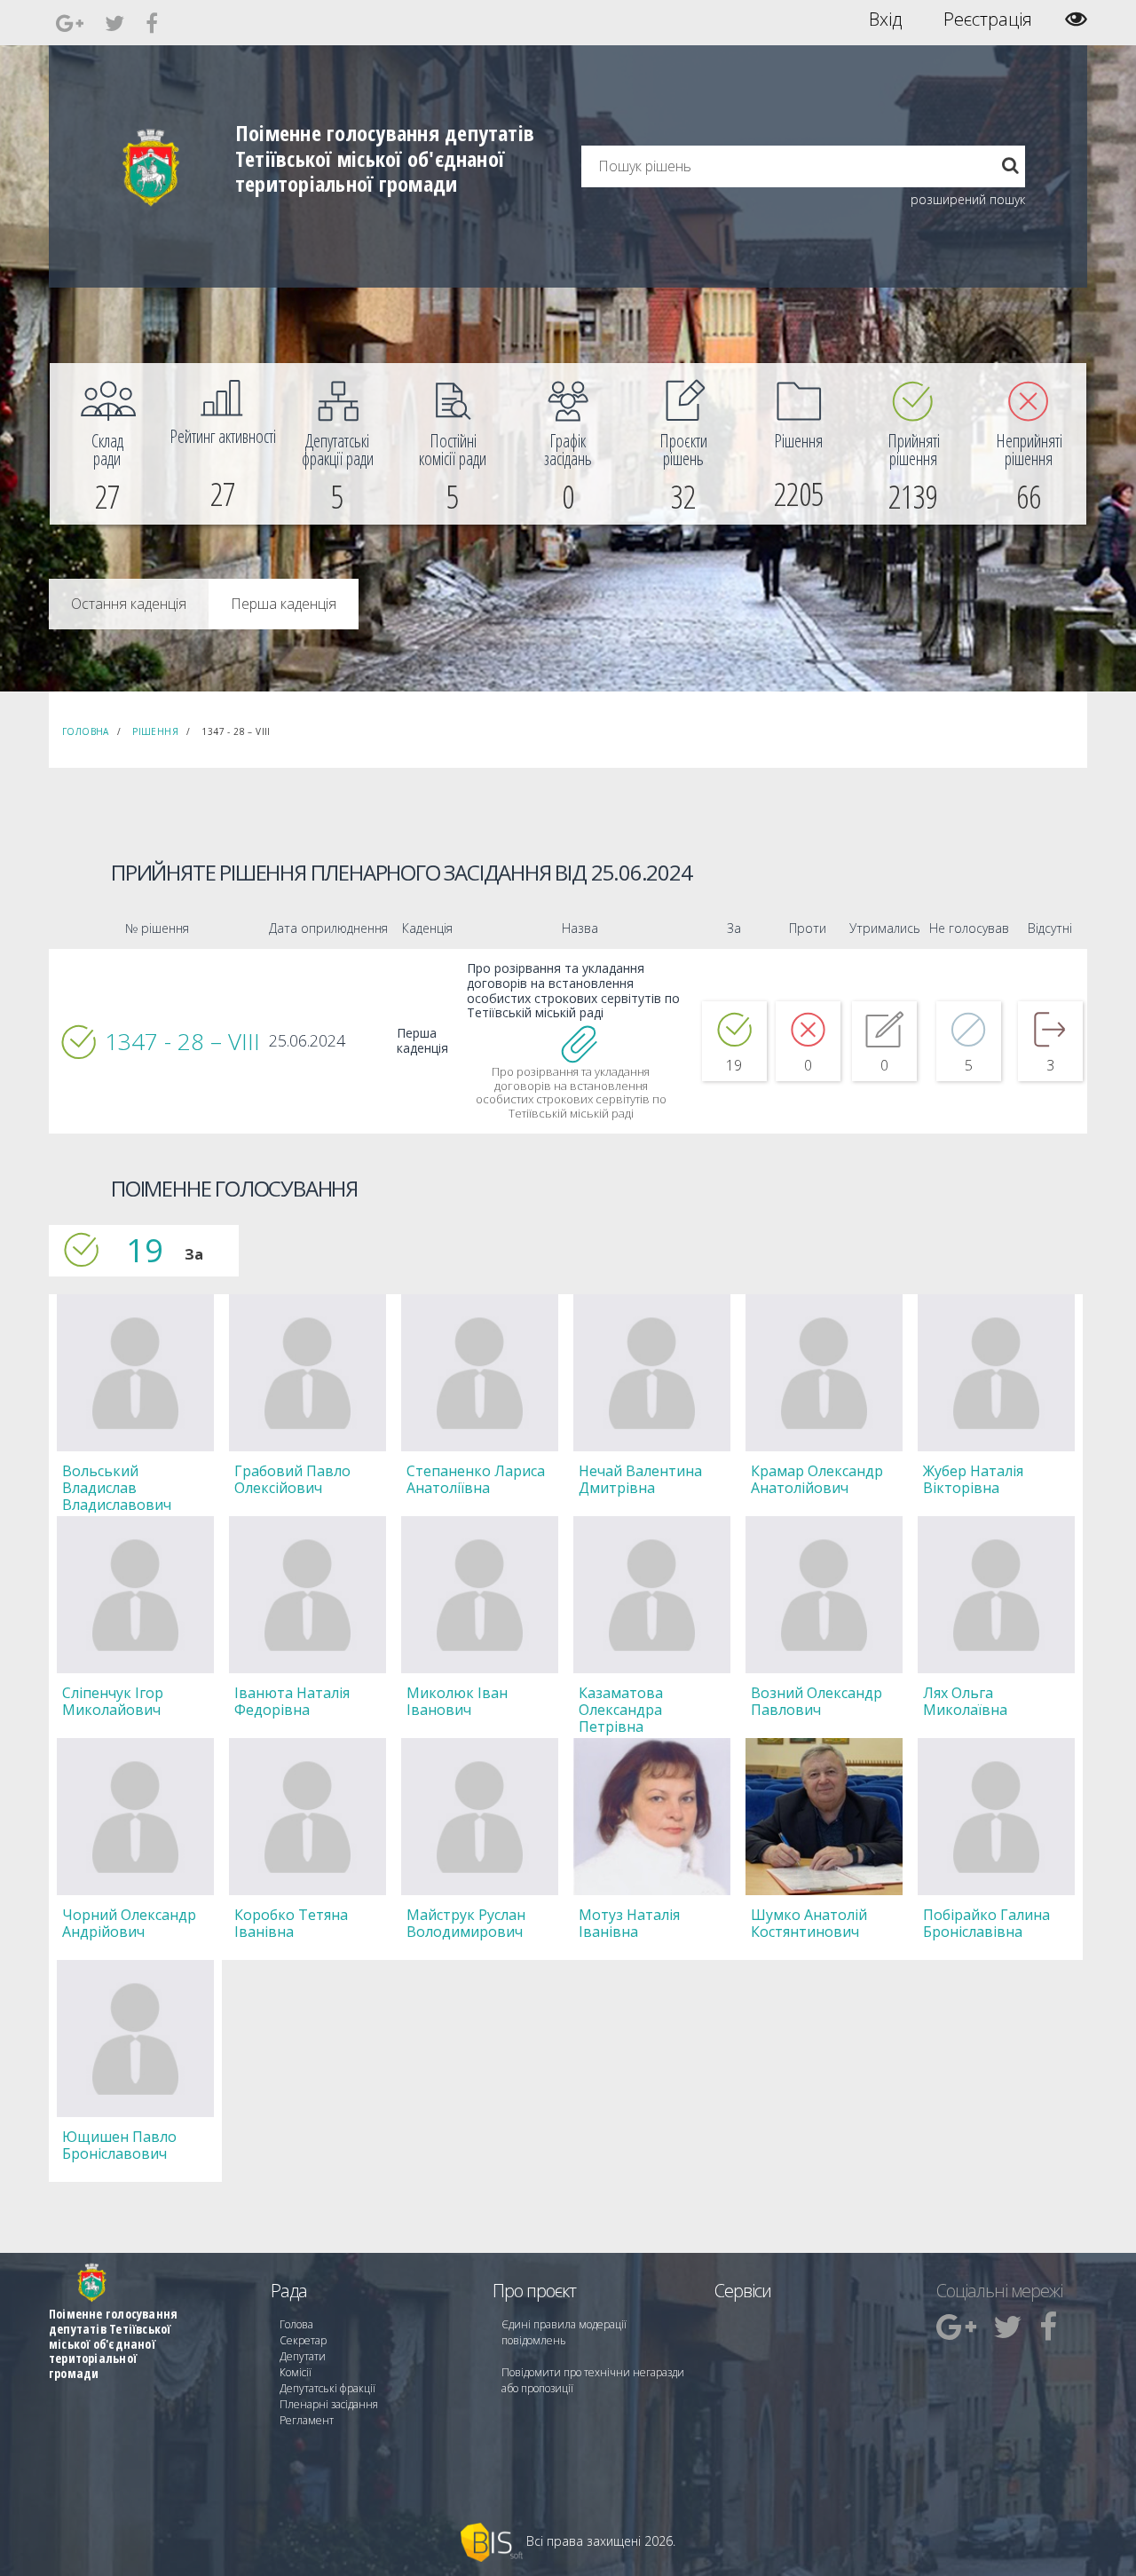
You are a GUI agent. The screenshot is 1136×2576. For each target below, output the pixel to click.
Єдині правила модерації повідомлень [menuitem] (564, 2332)
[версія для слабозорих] (1076, 19)
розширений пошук (968, 199)
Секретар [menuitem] (303, 2340)
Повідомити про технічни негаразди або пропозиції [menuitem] (593, 2380)
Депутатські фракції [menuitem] (327, 2388)
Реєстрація (988, 20)
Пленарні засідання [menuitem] (329, 2404)
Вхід (885, 20)
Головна (86, 731)
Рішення (155, 731)
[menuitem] (107, 444)
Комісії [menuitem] (296, 2372)
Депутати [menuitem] (303, 2356)
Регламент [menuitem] (307, 2420)
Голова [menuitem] (296, 2324)
